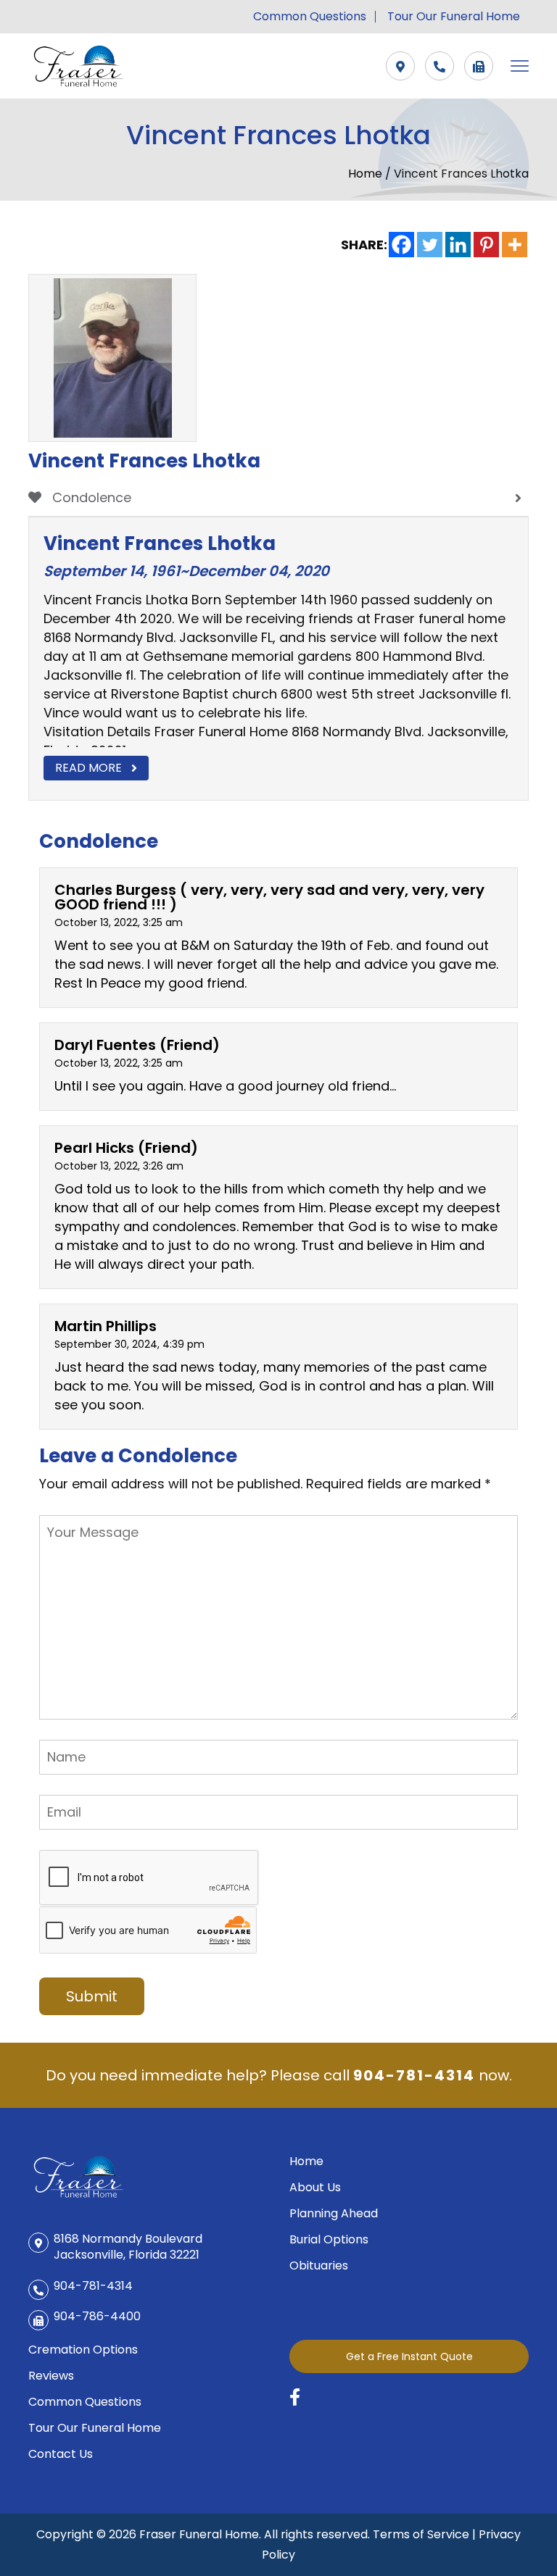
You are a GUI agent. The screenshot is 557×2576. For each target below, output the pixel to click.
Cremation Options (83, 2350)
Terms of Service (421, 2534)
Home (367, 174)
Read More (88, 768)
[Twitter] (430, 245)
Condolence (90, 497)
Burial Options (329, 2239)
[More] (515, 245)
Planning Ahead (334, 2213)
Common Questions (310, 17)
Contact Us (61, 2454)
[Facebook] (401, 245)
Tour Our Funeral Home (454, 17)
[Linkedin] (458, 245)
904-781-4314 (414, 2075)
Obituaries (319, 2266)
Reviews (51, 2376)
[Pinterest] (486, 245)
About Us (315, 2187)
